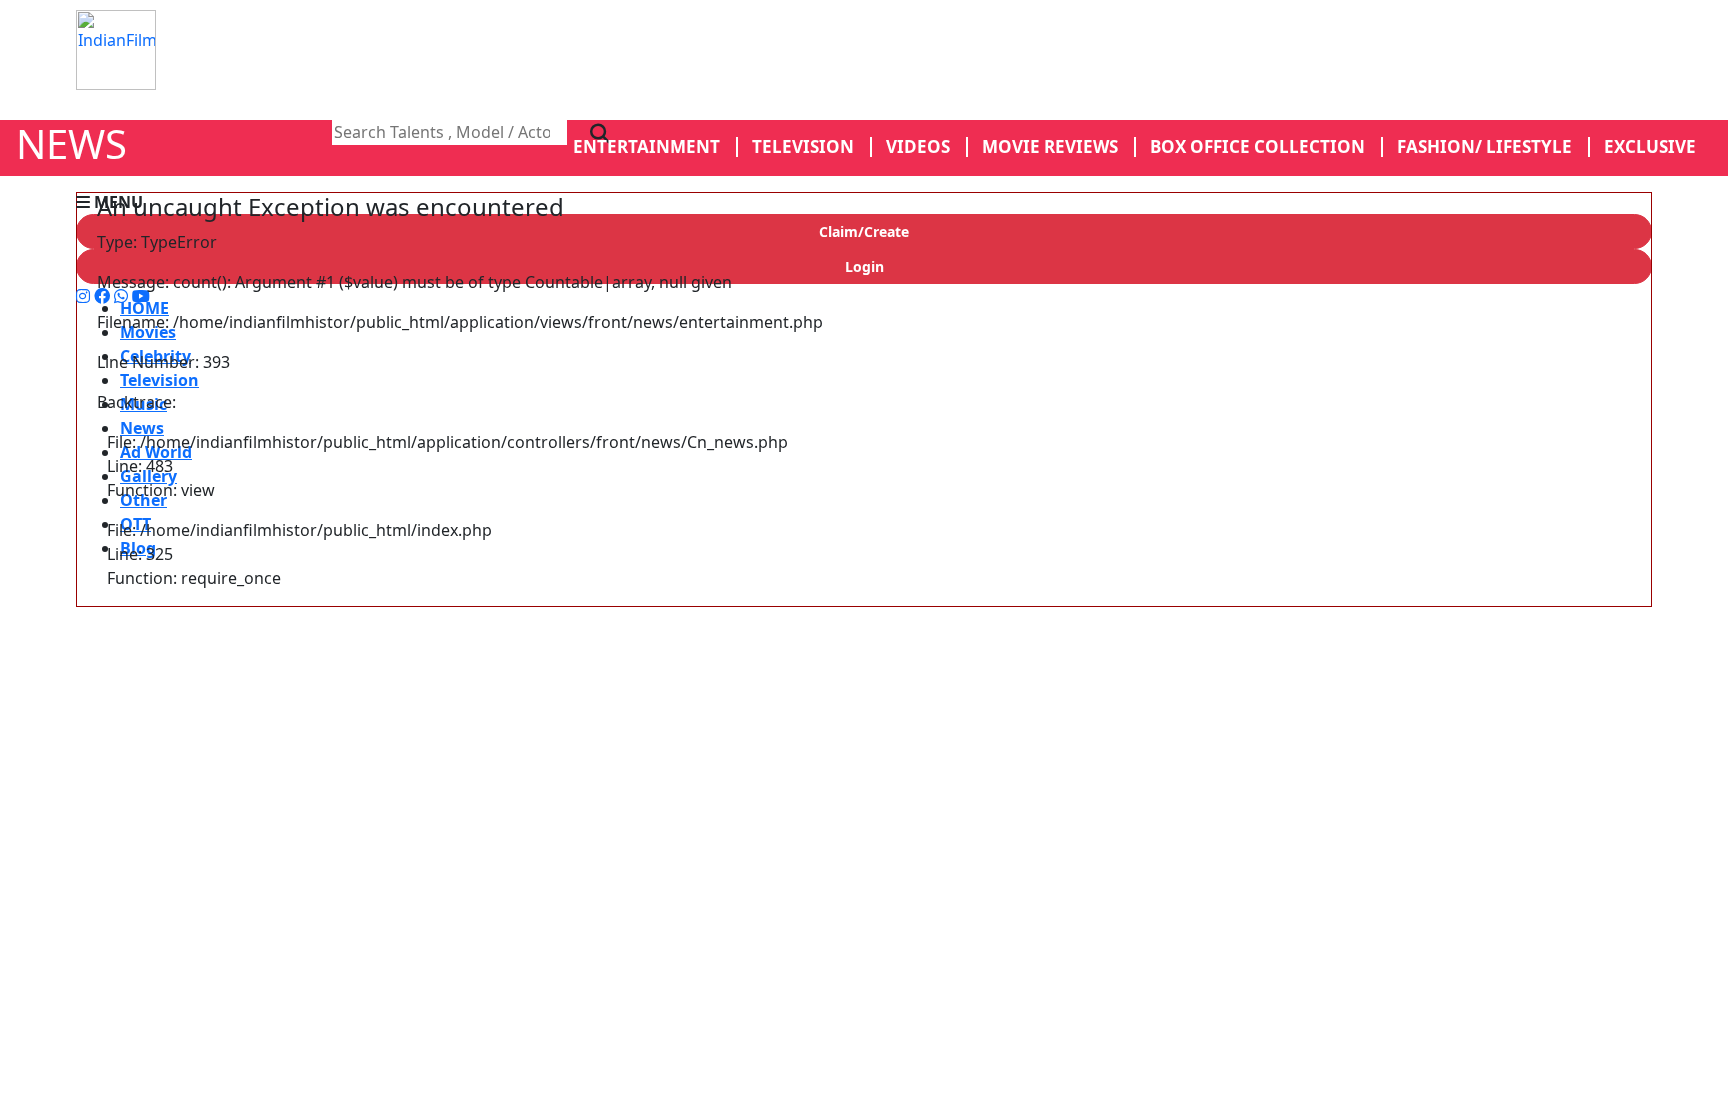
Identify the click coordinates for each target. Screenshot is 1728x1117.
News (142, 428)
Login (864, 266)
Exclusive (1650, 146)
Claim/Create (864, 231)
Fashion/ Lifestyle (1484, 146)
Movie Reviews (1050, 146)
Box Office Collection (1257, 146)
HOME (144, 308)
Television (159, 380)
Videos (918, 146)
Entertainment (646, 146)
